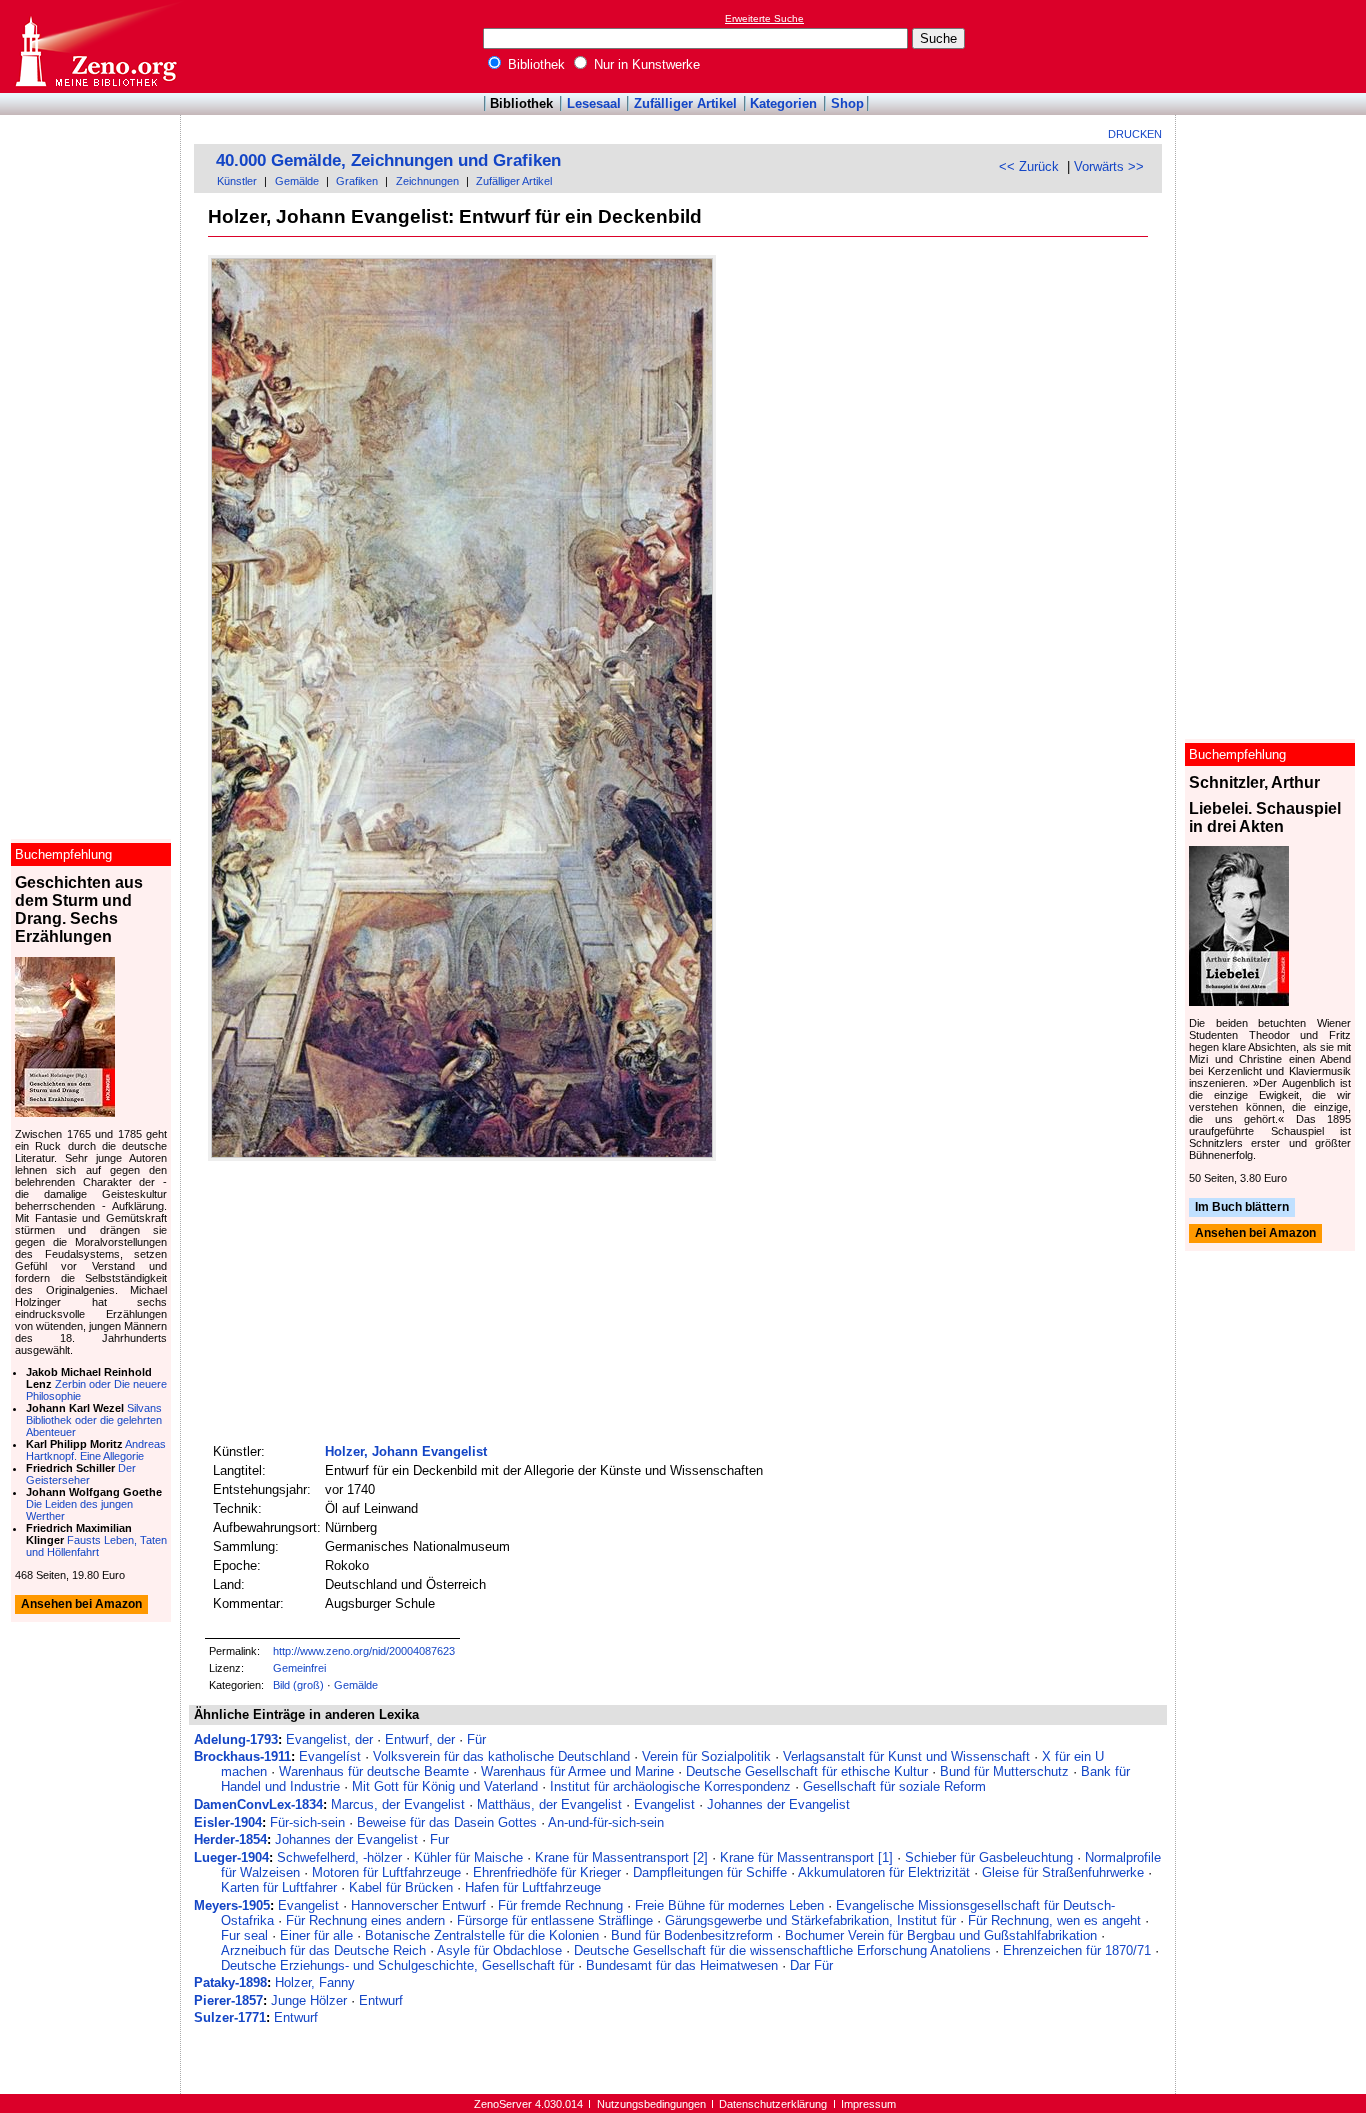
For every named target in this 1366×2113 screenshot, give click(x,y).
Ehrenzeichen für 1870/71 (1077, 1950)
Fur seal (244, 1935)
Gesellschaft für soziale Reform (894, 1786)
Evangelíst (330, 1756)
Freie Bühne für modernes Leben (729, 1905)
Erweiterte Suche (764, 18)
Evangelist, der (329, 1739)
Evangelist (664, 1804)
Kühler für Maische (468, 1857)
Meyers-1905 (232, 1905)
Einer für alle (316, 1935)
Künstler (237, 181)
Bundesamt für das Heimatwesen (682, 1965)
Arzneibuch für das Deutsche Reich (323, 1950)
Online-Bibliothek (95, 46)
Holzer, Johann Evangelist (406, 1451)
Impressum (868, 2104)
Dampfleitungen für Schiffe (710, 1872)
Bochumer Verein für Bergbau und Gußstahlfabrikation (941, 1935)
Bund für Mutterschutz (1004, 1771)
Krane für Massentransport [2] (621, 1857)
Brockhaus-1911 (242, 1756)
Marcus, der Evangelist (398, 1804)
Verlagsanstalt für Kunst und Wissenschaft (906, 1756)
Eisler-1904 (228, 1822)
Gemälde (297, 181)
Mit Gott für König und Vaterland (445, 1786)
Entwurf (381, 2000)
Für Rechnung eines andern (365, 1920)
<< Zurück (1029, 166)
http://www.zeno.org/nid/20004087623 (364, 1651)
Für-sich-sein (307, 1822)
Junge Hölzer (309, 2000)
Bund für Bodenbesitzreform (692, 1935)
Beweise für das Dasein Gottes (447, 1822)
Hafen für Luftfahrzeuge (533, 1887)
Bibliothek (534, 64)
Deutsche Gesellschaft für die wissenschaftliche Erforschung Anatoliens (782, 1950)
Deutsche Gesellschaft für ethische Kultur (807, 1771)
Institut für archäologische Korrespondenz (670, 1786)
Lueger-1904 (231, 1857)
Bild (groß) (298, 1685)
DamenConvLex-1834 (258, 1804)
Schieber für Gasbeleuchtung (989, 1857)
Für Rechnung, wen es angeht (1054, 1920)
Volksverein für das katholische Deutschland (501, 1756)
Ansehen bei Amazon (1255, 1234)
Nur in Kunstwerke (645, 64)
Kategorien (783, 103)
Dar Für (811, 1965)
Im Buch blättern (1242, 1207)
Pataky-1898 (230, 1982)
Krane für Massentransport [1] (806, 1857)
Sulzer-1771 (230, 2017)
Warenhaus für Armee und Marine (577, 1771)
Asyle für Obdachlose (499, 1950)
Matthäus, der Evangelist (549, 1804)
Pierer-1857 (228, 2000)
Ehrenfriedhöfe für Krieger (547, 1872)
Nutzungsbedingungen (651, 2104)
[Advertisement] (1274, 46)
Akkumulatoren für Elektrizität (884, 1872)
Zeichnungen (427, 181)
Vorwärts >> (1109, 166)
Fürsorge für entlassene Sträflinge (555, 1920)
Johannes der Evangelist (778, 1804)
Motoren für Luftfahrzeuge (386, 1872)
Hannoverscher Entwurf (418, 1905)
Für (476, 1739)
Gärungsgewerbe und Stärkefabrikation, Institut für (810, 1920)
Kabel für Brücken (401, 1887)
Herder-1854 (230, 1839)
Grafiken (357, 181)
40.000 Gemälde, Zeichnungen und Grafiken (388, 160)
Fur (439, 1839)
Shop (847, 103)
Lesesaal (594, 103)
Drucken (1135, 134)
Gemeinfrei (299, 1668)
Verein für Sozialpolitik (706, 1756)
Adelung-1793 (236, 1739)
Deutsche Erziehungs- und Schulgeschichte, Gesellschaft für (397, 1965)
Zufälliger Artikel (685, 103)
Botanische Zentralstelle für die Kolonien (482, 1935)
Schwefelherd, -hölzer (339, 1857)
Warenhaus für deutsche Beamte (374, 1771)
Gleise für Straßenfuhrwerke (1063, 1872)
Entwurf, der (420, 1739)
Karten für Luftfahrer (279, 1887)
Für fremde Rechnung (560, 1905)
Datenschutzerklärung (773, 2104)
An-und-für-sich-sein (606, 1822)
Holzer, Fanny (315, 1982)
